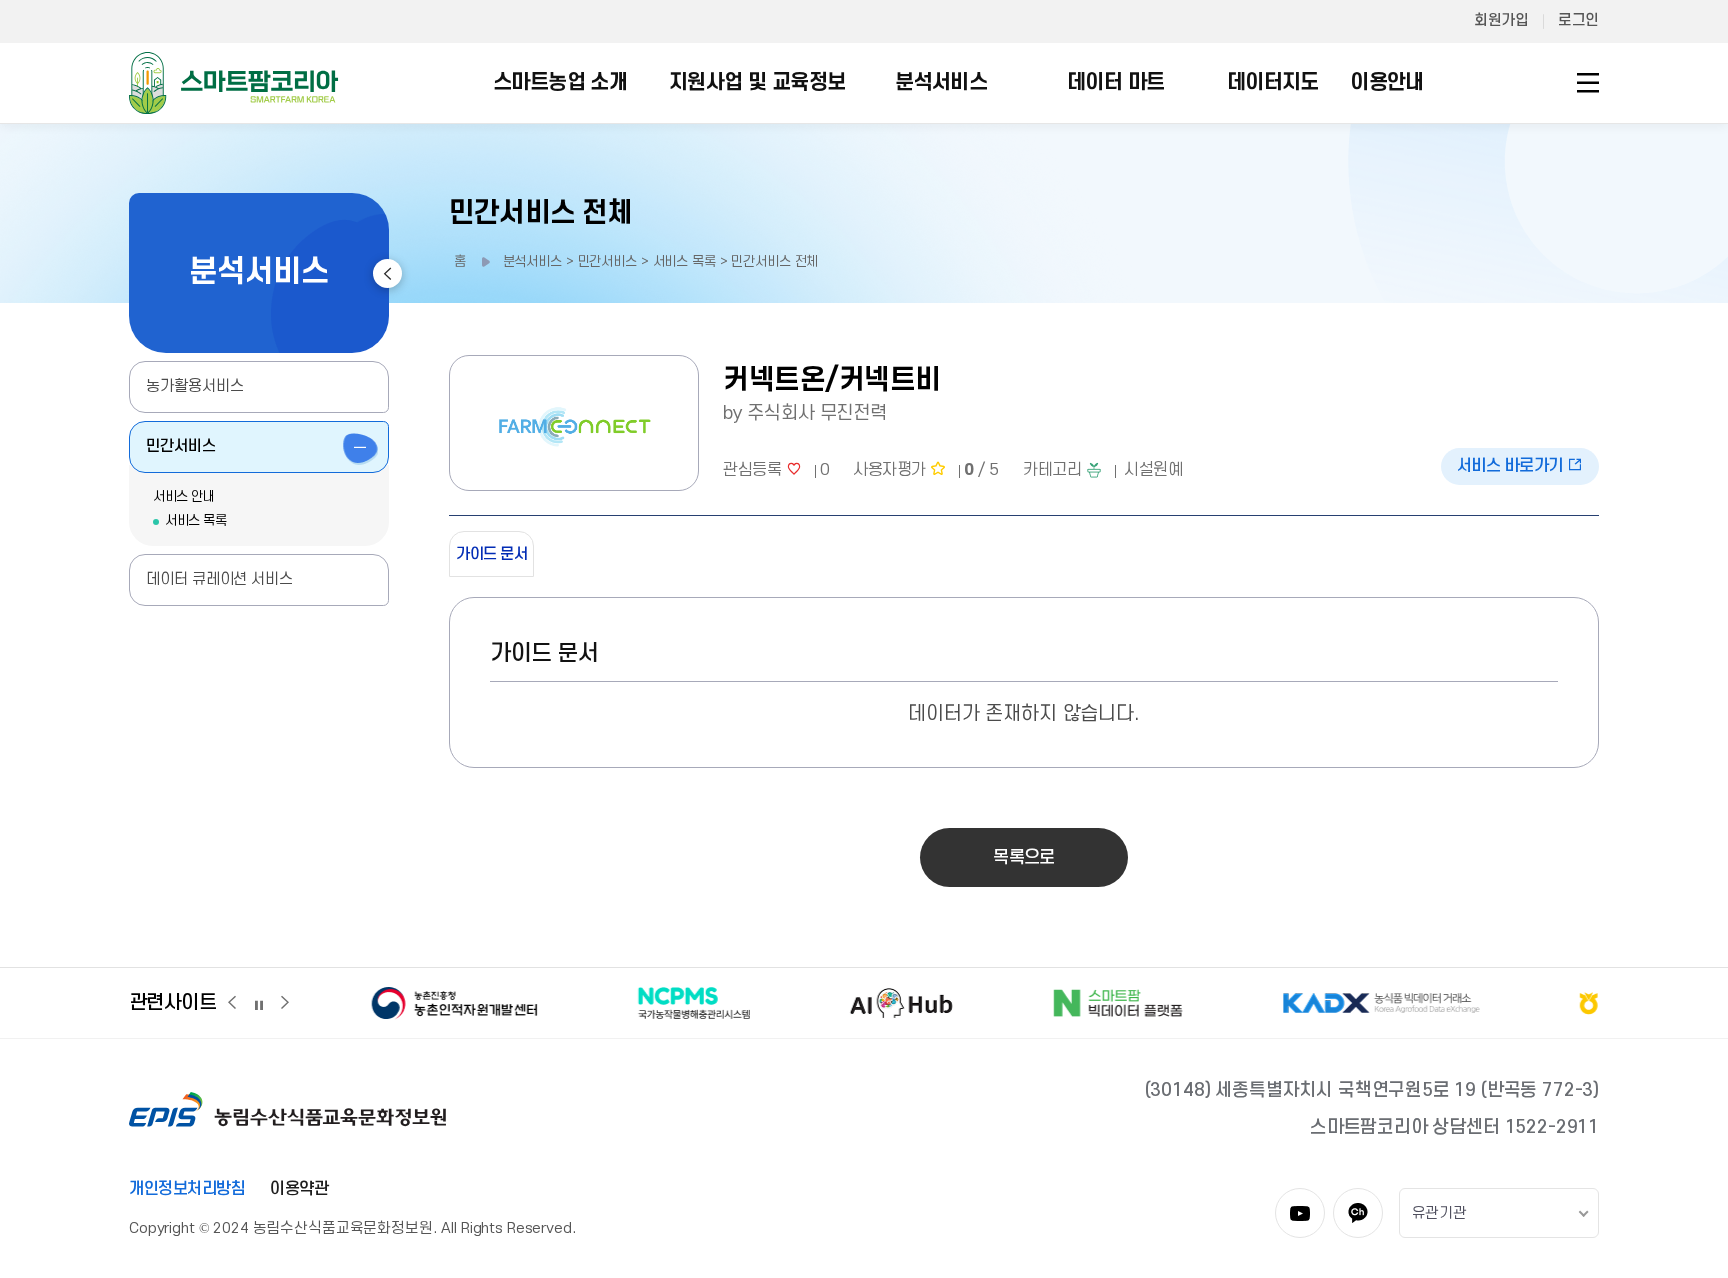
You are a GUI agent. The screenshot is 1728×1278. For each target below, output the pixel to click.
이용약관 (299, 1189)
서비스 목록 (196, 520)
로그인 (1578, 20)
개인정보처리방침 (187, 1189)
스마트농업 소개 (560, 82)
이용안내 (1387, 82)
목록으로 (1023, 857)
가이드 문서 (491, 554)
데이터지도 (1273, 82)
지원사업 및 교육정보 (757, 82)
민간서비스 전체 (541, 213)
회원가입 (1501, 20)
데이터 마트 (1115, 82)
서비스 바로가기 (1512, 466)
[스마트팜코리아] (234, 82)
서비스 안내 (184, 496)
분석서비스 (941, 82)
